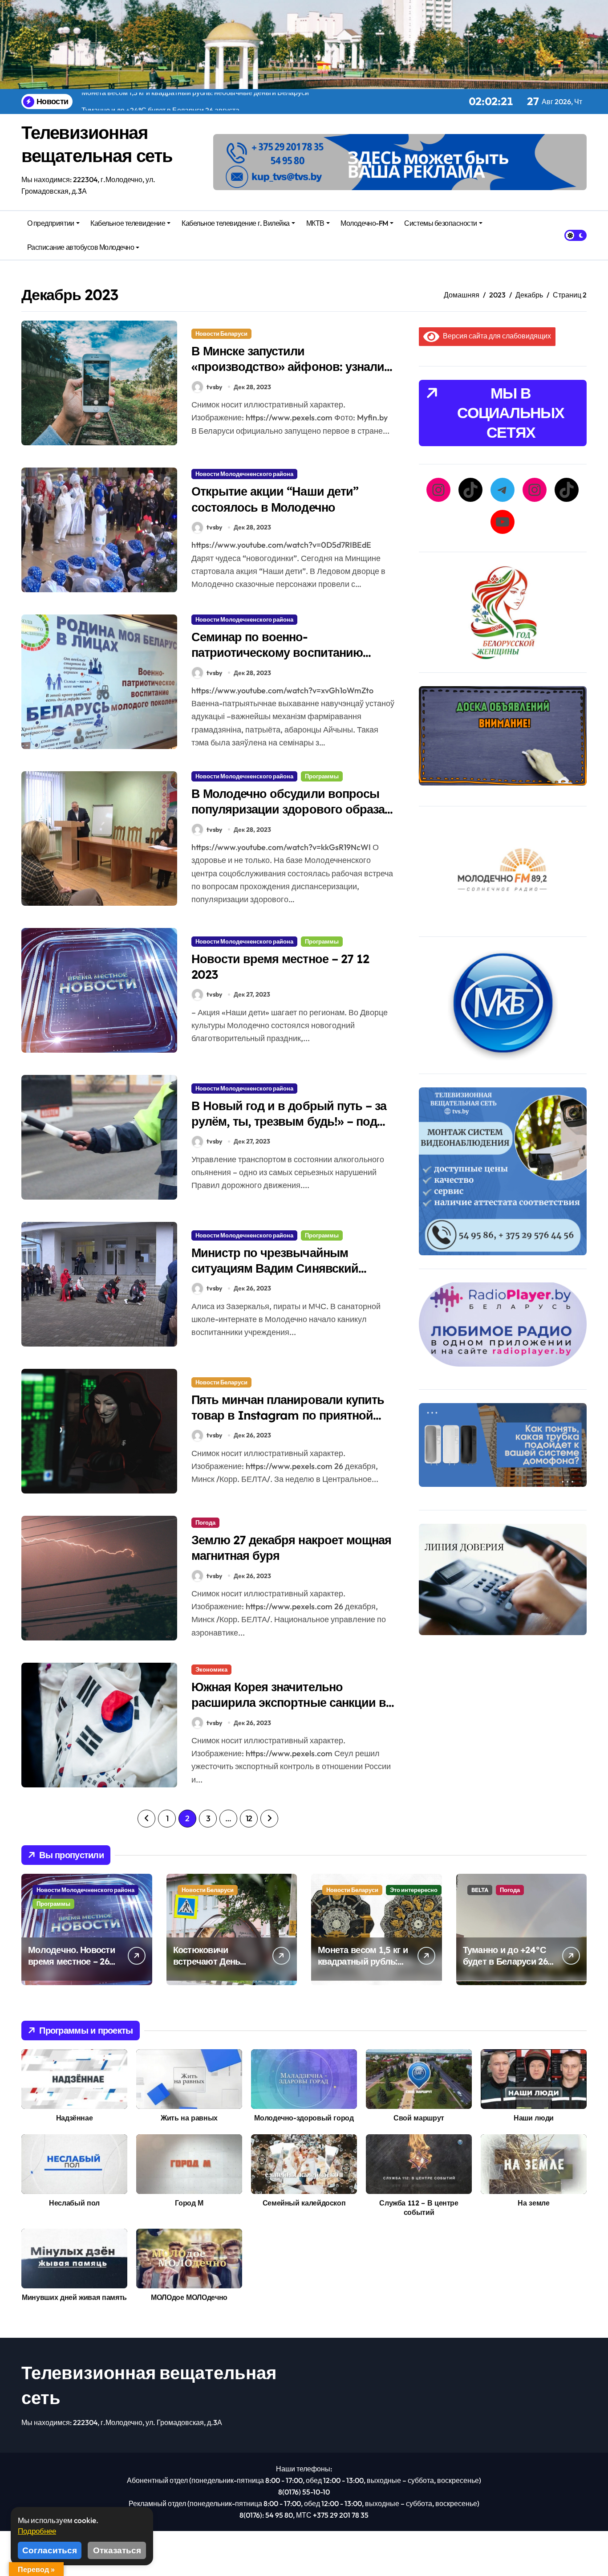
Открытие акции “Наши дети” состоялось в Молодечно (275, 499)
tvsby (214, 387)
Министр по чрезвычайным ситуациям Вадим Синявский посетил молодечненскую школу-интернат (286, 1276)
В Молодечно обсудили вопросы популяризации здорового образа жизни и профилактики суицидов (288, 809)
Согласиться (50, 2550)
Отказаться (117, 2550)
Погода (205, 1522)
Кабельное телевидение (128, 223)
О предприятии (51, 223)
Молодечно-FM (364, 223)
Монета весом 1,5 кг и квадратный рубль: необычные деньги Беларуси (363, 1967)
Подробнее (37, 2531)
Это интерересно (414, 1890)
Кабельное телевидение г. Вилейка (236, 223)
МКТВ (315, 223)
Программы (322, 776)
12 (249, 1818)
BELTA (480, 1890)
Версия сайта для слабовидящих (495, 336)
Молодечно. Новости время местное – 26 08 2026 (71, 1961)
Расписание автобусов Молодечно (81, 247)
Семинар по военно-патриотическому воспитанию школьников (277, 652)
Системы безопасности (440, 223)
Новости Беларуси (221, 334)
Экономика (211, 1669)
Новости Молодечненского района (244, 474)
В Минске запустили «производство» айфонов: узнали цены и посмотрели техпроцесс (288, 366)
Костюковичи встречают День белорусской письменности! (207, 1967)
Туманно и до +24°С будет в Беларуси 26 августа (505, 1961)
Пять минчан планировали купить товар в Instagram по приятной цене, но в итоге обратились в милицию (288, 1423)
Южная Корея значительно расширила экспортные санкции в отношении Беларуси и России (289, 1702)
